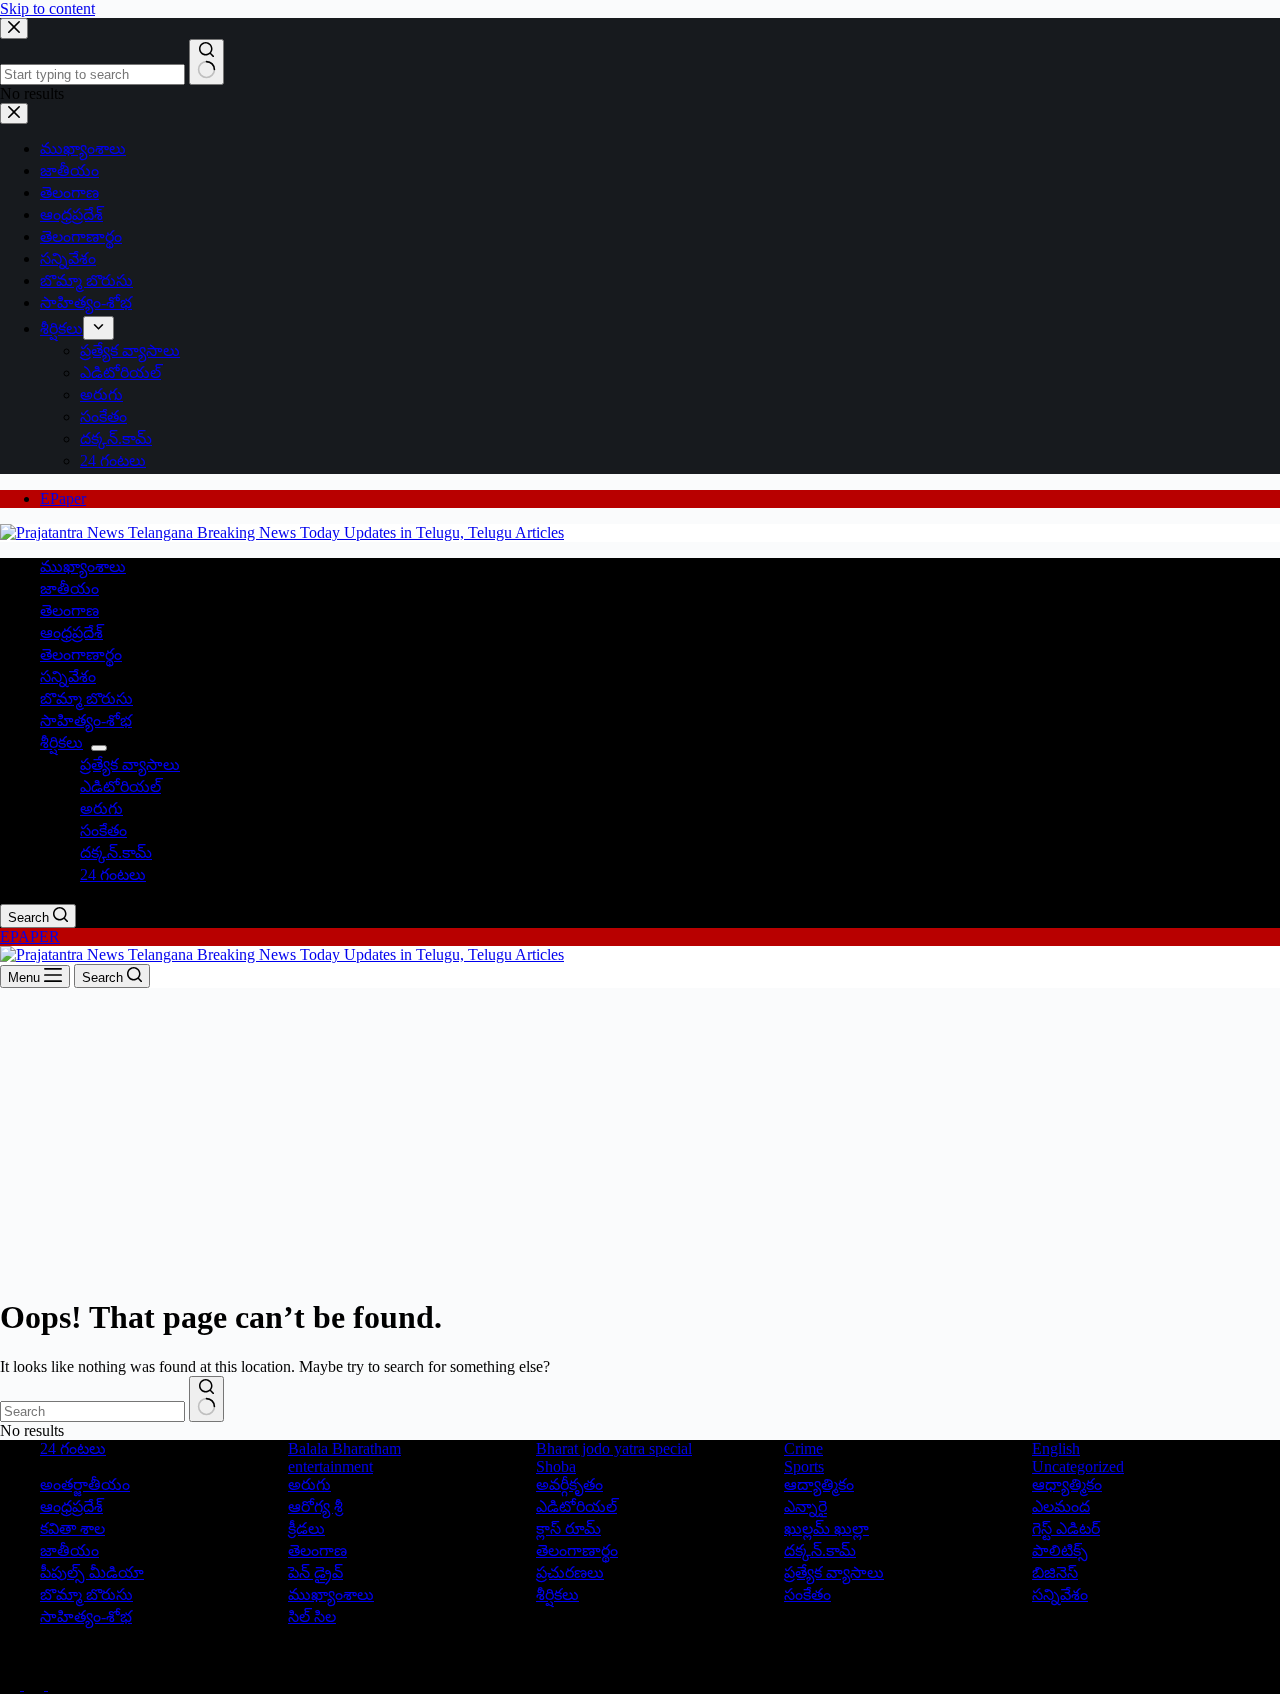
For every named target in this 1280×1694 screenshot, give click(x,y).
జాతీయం (69, 588)
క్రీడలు (306, 1528)
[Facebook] (12, 1684)
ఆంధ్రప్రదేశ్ (71, 632)
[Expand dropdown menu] (99, 748)
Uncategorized (1078, 1466)
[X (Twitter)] (36, 1684)
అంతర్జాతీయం (85, 1484)
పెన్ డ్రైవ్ (315, 1572)
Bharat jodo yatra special (614, 1448)
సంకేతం (103, 830)
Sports (804, 1466)
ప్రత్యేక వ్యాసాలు (130, 764)
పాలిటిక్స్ (1060, 1550)
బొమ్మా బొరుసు (86, 698)
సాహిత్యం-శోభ (86, 720)
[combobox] (92, 1411)
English (1056, 1448)
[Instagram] (58, 1684)
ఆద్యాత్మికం (819, 1484)
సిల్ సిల (312, 1616)
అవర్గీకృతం (569, 1484)
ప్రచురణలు (570, 1572)
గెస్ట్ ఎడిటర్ (1066, 1528)
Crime (803, 1448)
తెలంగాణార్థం (81, 654)
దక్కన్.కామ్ (116, 852)
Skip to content (47, 8)
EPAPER (30, 936)
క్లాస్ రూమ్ (568, 1528)
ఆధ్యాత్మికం (1067, 1484)
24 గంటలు (113, 874)
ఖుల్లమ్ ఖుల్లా (826, 1528)
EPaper (63, 498)
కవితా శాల (72, 1528)
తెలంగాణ (69, 610)
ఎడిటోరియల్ (120, 786)
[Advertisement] (640, 1138)
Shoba (556, 1466)
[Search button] (206, 1399)
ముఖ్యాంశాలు (83, 566)
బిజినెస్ (1055, 1572)
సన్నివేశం (68, 676)
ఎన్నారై (805, 1506)
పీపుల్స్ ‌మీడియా (92, 1572)
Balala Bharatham (344, 1448)
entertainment (330, 1466)
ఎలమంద (1061, 1506)
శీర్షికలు (61, 742)
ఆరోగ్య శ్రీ (315, 1506)
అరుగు (101, 808)
